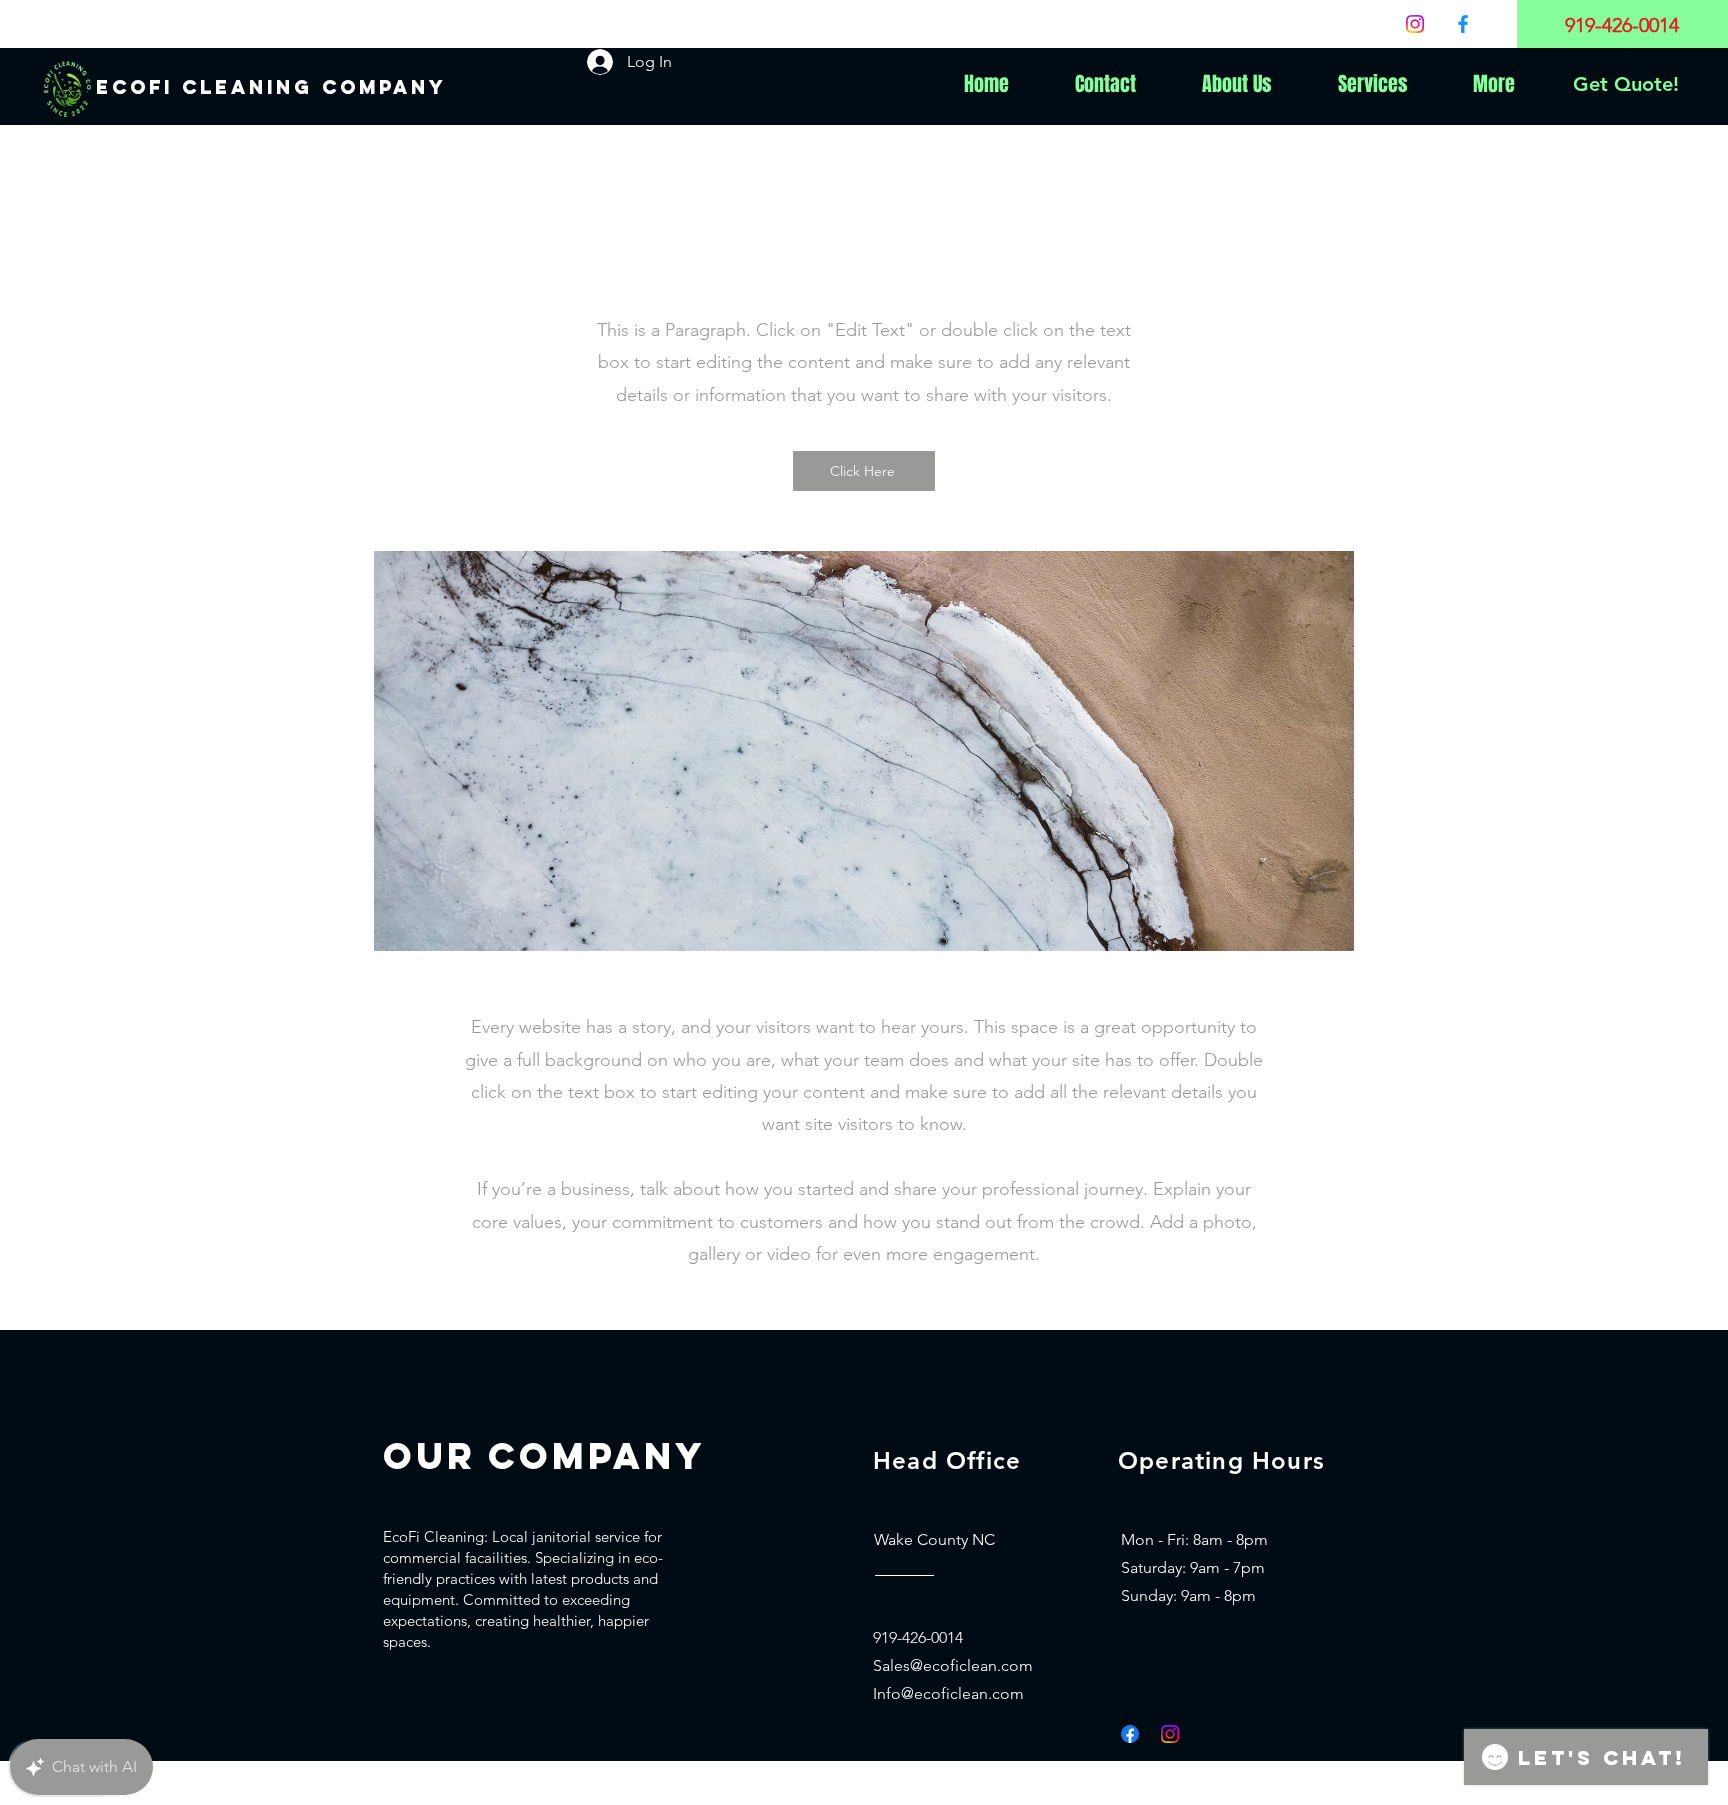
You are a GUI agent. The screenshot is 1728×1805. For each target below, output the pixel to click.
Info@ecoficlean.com (948, 1693)
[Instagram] (1415, 24)
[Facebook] (1463, 24)
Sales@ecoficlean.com (953, 1665)
